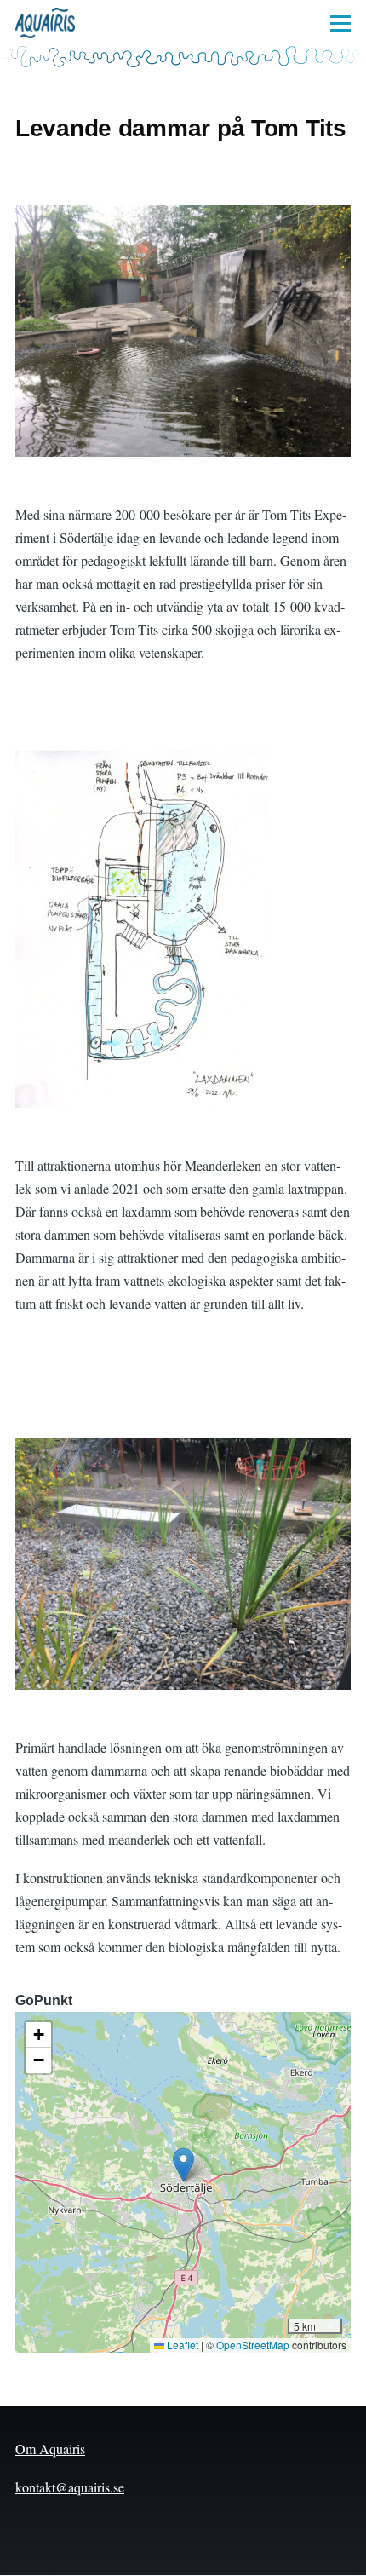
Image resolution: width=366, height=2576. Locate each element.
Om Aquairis (50, 2449)
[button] (183, 2165)
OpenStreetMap (253, 2345)
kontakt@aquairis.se (70, 2487)
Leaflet (181, 2345)
